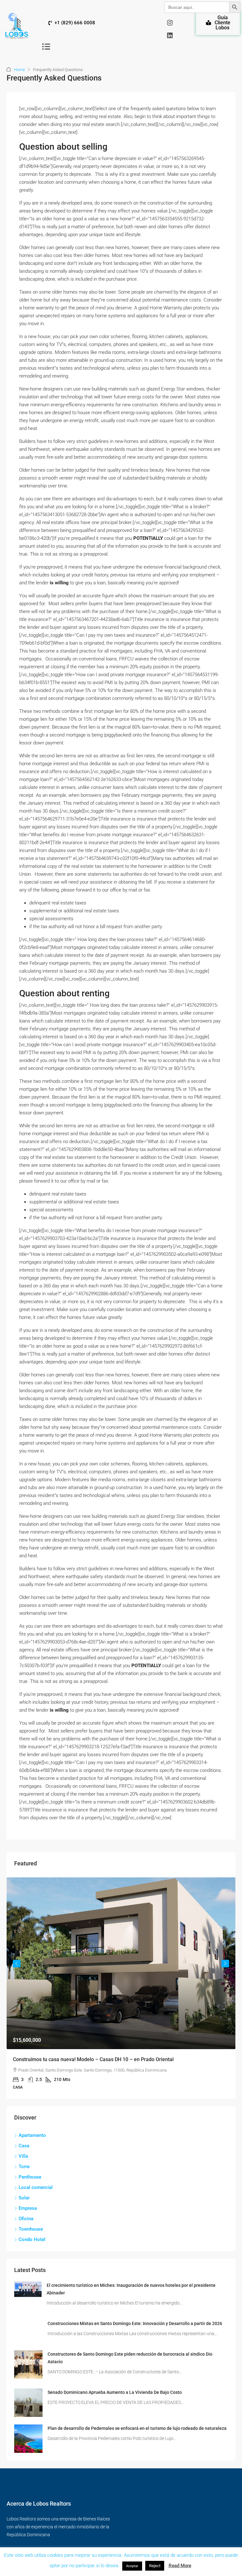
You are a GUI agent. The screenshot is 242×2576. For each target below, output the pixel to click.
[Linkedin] (170, 35)
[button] (46, 46)
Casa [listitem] (24, 2146)
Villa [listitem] (23, 2156)
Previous (17, 1964)
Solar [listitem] (24, 2198)
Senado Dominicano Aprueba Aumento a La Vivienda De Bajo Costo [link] (115, 2392)
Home (19, 70)
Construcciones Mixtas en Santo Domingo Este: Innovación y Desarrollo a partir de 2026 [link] (135, 2323)
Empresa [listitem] (28, 2208)
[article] (121, 1988)
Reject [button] (155, 2566)
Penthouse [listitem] (30, 2177)
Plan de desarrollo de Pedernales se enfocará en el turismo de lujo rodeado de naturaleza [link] (137, 2428)
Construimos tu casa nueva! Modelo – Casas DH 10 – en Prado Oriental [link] (93, 2059)
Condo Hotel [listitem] (32, 2239)
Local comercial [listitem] (36, 2187)
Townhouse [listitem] (31, 2229)
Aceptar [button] (132, 2566)
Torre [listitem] (24, 2167)
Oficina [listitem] (26, 2219)
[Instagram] (170, 23)
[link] (121, 1963)
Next (225, 1964)
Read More (180, 2566)
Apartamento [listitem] (32, 2135)
